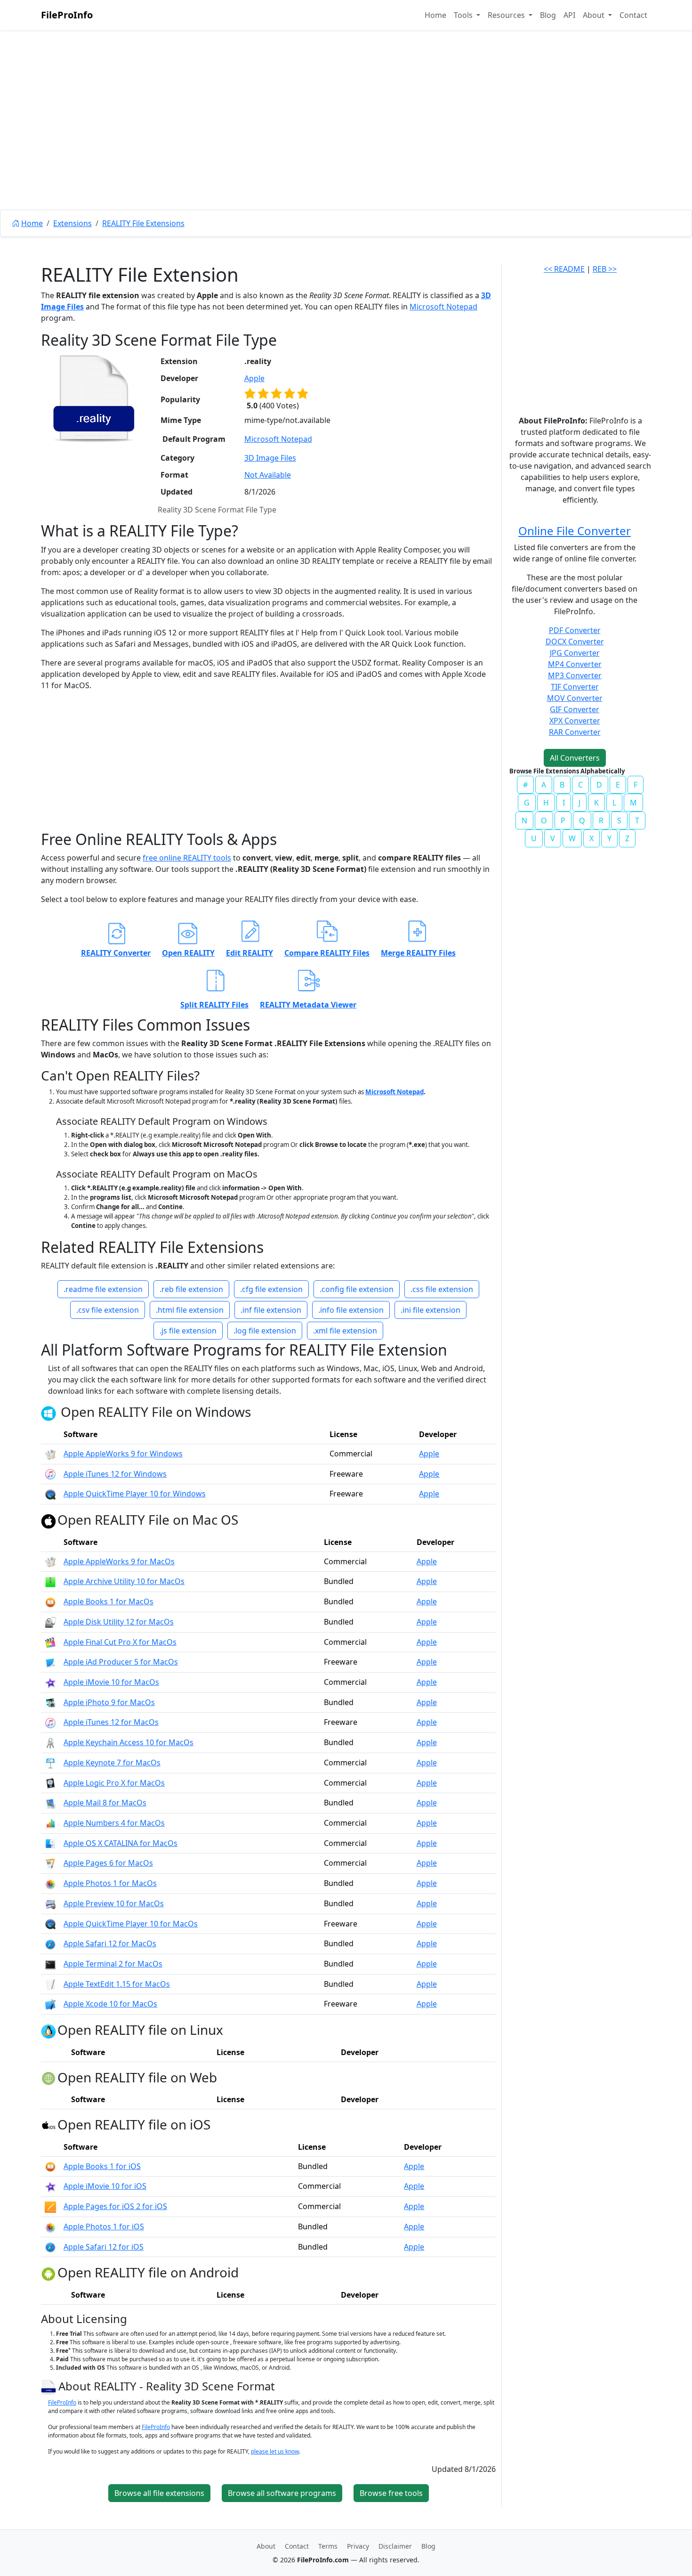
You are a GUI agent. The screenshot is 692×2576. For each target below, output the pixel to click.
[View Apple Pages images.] (50, 1863)
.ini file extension (430, 1310)
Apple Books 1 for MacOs (109, 1601)
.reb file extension (191, 1289)
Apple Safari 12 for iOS (104, 2247)
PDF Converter (575, 630)
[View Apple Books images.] (50, 1601)
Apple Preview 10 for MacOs (114, 1903)
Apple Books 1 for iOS (102, 2166)
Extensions (72, 223)
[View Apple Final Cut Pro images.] (50, 1642)
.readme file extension (103, 1289)
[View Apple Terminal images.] (50, 1964)
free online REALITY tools (187, 858)
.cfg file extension (271, 1289)
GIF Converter (575, 709)
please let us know (275, 2451)
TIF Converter (575, 687)
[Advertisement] (346, 141)
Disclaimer (395, 2546)
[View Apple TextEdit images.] (50, 1984)
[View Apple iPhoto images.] (50, 1702)
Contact (633, 15)
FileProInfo (67, 15)
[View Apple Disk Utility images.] (50, 1622)
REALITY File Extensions (143, 223)
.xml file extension (345, 1331)
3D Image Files (270, 458)
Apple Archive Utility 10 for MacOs (124, 1581)
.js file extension (188, 1331)
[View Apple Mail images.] (50, 1803)
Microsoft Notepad (443, 307)
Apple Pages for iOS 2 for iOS (115, 2206)
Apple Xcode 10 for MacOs (110, 2004)
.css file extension (442, 1289)
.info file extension (351, 1310)
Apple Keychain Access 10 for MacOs (129, 1742)
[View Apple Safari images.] (50, 1943)
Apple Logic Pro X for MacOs (114, 1783)
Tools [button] (464, 15)
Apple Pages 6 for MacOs (108, 1863)
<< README (564, 269)
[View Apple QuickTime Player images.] (50, 1494)
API (569, 15)
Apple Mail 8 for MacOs (105, 1803)
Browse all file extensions (159, 2493)
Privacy (358, 2546)
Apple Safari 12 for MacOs (110, 1943)
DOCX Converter (575, 642)
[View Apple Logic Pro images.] (50, 1783)
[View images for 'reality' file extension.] (94, 398)
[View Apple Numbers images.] (50, 1823)
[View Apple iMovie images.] (50, 1682)
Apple (254, 378)
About (266, 2546)
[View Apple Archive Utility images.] (50, 1581)
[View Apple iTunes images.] (50, 1474)
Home (435, 15)
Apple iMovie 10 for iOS (105, 2186)
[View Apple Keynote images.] (50, 1763)
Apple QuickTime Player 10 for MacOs (131, 1924)
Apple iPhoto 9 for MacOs (109, 1702)
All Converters (575, 758)
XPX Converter (575, 721)
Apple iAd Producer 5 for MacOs (121, 1662)
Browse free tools (391, 2493)
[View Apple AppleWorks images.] (50, 1454)
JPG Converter (575, 653)
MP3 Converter (575, 675)
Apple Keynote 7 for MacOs (112, 1763)
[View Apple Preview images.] (50, 1903)
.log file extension (265, 1331)
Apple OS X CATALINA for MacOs (121, 1843)
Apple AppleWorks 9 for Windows (123, 1454)
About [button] (595, 15)
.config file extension (357, 1289)
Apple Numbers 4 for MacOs (114, 1823)
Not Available (268, 475)
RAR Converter (575, 732)
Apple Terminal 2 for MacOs (113, 1964)
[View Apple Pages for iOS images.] (50, 2206)
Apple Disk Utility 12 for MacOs (119, 1622)
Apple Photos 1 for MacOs (110, 1883)
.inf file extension (271, 1310)
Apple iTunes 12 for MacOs (111, 1722)
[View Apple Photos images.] (50, 1883)
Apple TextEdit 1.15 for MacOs (117, 1984)
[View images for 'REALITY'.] (50, 2386)
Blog (548, 15)
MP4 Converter (575, 664)
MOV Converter (575, 698)
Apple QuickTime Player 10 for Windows (135, 1494)
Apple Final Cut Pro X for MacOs (120, 1642)
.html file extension (190, 1310)
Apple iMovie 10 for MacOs (111, 1682)
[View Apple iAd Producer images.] (50, 1662)
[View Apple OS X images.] (50, 1843)
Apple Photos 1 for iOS (104, 2227)
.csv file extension (108, 1310)
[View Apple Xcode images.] (50, 2004)
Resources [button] (507, 15)
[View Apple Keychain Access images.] (50, 1742)
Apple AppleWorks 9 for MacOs (119, 1561)
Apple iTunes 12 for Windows (115, 1474)
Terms (328, 2546)
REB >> (605, 269)
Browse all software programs (282, 2493)
